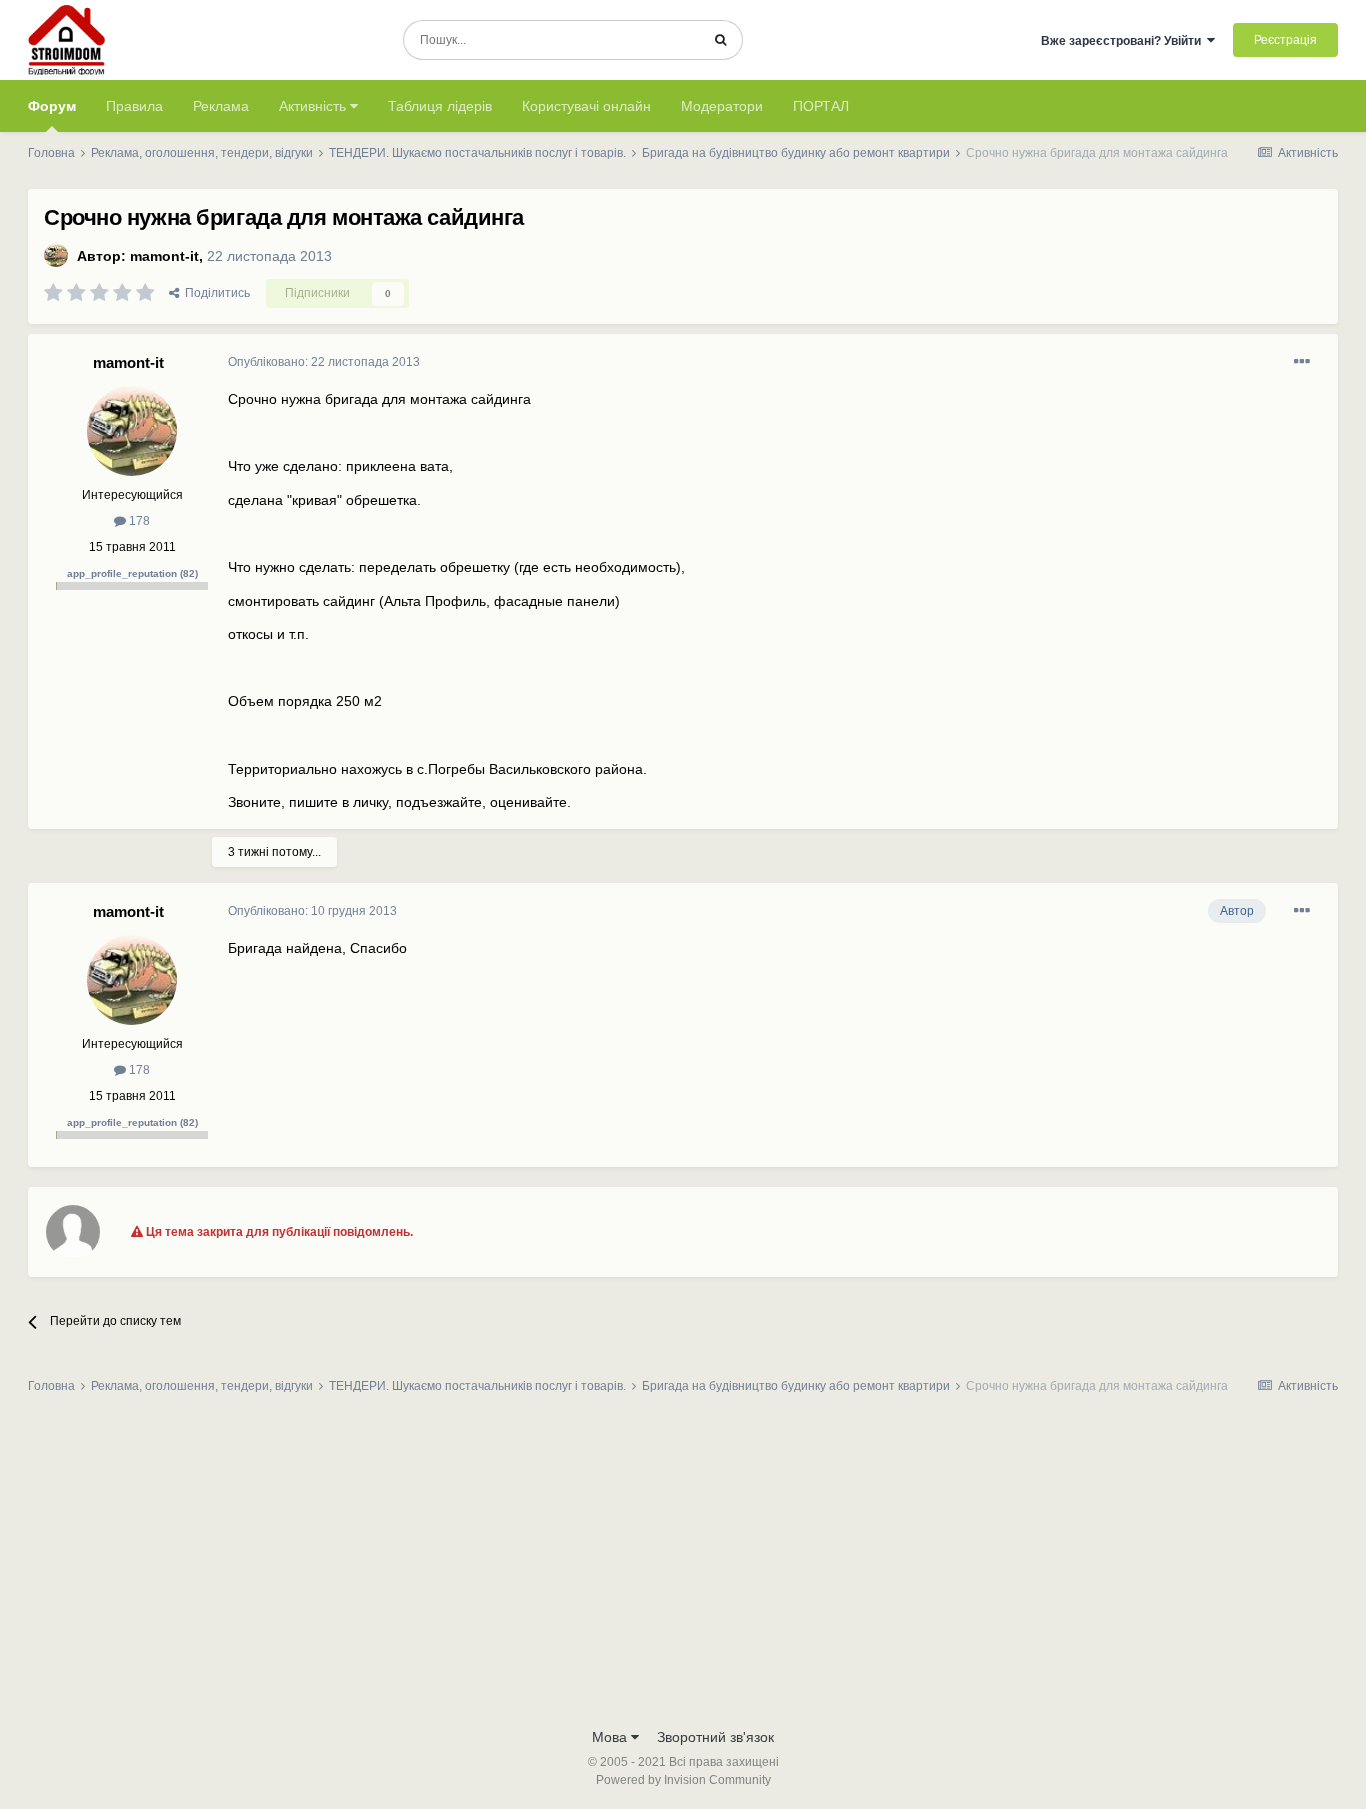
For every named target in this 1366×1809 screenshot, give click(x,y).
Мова (611, 1737)
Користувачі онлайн (586, 106)
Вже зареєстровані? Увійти (1124, 41)
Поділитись (214, 293)
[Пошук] (720, 40)
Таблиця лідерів (440, 106)
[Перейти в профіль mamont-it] (56, 255)
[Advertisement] (683, 1567)
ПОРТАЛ (821, 106)
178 (138, 521)
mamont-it (164, 256)
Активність (314, 106)
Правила (134, 106)
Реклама (221, 106)
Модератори (722, 106)
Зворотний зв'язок (715, 1737)
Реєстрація (1285, 40)
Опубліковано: (324, 362)
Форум (52, 106)
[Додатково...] (1302, 362)
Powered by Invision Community (683, 1780)
